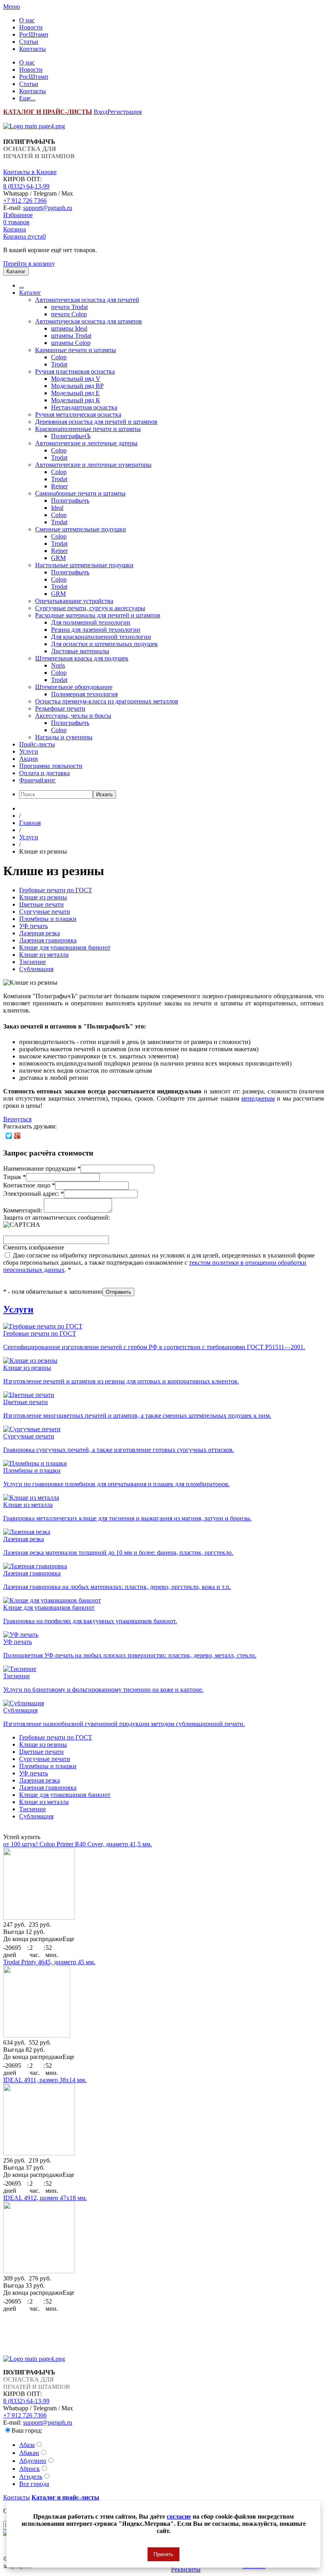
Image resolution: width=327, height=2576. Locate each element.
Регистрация (124, 112)
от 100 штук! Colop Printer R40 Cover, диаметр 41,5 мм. (78, 1844)
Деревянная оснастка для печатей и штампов (96, 422)
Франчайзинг (37, 780)
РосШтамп (34, 34)
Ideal (57, 508)
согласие (179, 2516)
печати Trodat (69, 307)
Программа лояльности (51, 766)
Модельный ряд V (76, 379)
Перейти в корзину (29, 263)
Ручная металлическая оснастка (78, 414)
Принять (163, 2554)
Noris (58, 665)
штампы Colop (71, 343)
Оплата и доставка (44, 773)
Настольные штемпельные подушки (84, 565)
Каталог (30, 293)
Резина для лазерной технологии (96, 630)
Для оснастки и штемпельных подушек (104, 644)
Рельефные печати (60, 708)
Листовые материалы (80, 651)
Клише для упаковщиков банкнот (65, 947)
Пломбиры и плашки (48, 919)
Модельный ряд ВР (77, 386)
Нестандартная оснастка (84, 407)
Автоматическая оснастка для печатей (87, 300)
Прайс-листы (37, 744)
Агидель (31, 2477)
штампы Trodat (71, 336)
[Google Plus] (17, 1136)
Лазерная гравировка (48, 940)
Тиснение (33, 962)
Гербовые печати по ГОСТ (56, 890)
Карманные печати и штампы (76, 350)
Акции (29, 759)
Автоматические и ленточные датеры (86, 443)
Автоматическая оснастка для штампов (89, 321)
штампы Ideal (69, 328)
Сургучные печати (45, 912)
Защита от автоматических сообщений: (57, 1217)
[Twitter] (9, 1136)
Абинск (30, 2469)
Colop (59, 357)
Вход (100, 112)
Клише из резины (43, 897)
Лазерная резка (39, 933)
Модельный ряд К (76, 400)
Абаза (27, 2445)
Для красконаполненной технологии (101, 637)
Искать (104, 794)
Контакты (33, 49)
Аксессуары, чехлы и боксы (73, 716)
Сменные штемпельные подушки (81, 529)
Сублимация (36, 969)
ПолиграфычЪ (71, 436)
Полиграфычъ (70, 501)
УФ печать (33, 926)
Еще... (27, 98)
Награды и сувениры (64, 737)
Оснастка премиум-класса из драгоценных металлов (107, 701)
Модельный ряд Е (75, 393)
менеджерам (258, 1098)
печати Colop (69, 314)
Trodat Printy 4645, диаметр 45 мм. (49, 1962)
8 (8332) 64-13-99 (26, 186)
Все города (34, 2484)
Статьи (29, 42)
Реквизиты (186, 2570)
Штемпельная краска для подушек (82, 658)
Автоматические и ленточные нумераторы (93, 465)
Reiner (59, 486)
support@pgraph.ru (48, 208)
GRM (58, 558)
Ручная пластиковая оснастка (75, 371)
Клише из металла (44, 955)
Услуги (29, 751)
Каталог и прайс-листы (65, 2497)
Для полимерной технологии (91, 622)
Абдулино (33, 2461)
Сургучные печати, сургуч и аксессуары (90, 608)
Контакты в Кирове (30, 172)
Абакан (29, 2453)
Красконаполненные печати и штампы (88, 429)
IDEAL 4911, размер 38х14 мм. (45, 2080)
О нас (27, 20)
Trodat (59, 364)
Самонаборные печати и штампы (80, 493)
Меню (12, 7)
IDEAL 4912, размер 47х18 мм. (45, 2198)
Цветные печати (41, 904)
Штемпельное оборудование (74, 687)
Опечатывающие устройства (74, 601)
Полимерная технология (84, 694)
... (22, 285)
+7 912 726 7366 (25, 201)
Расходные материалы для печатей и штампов (98, 615)
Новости (31, 27)
